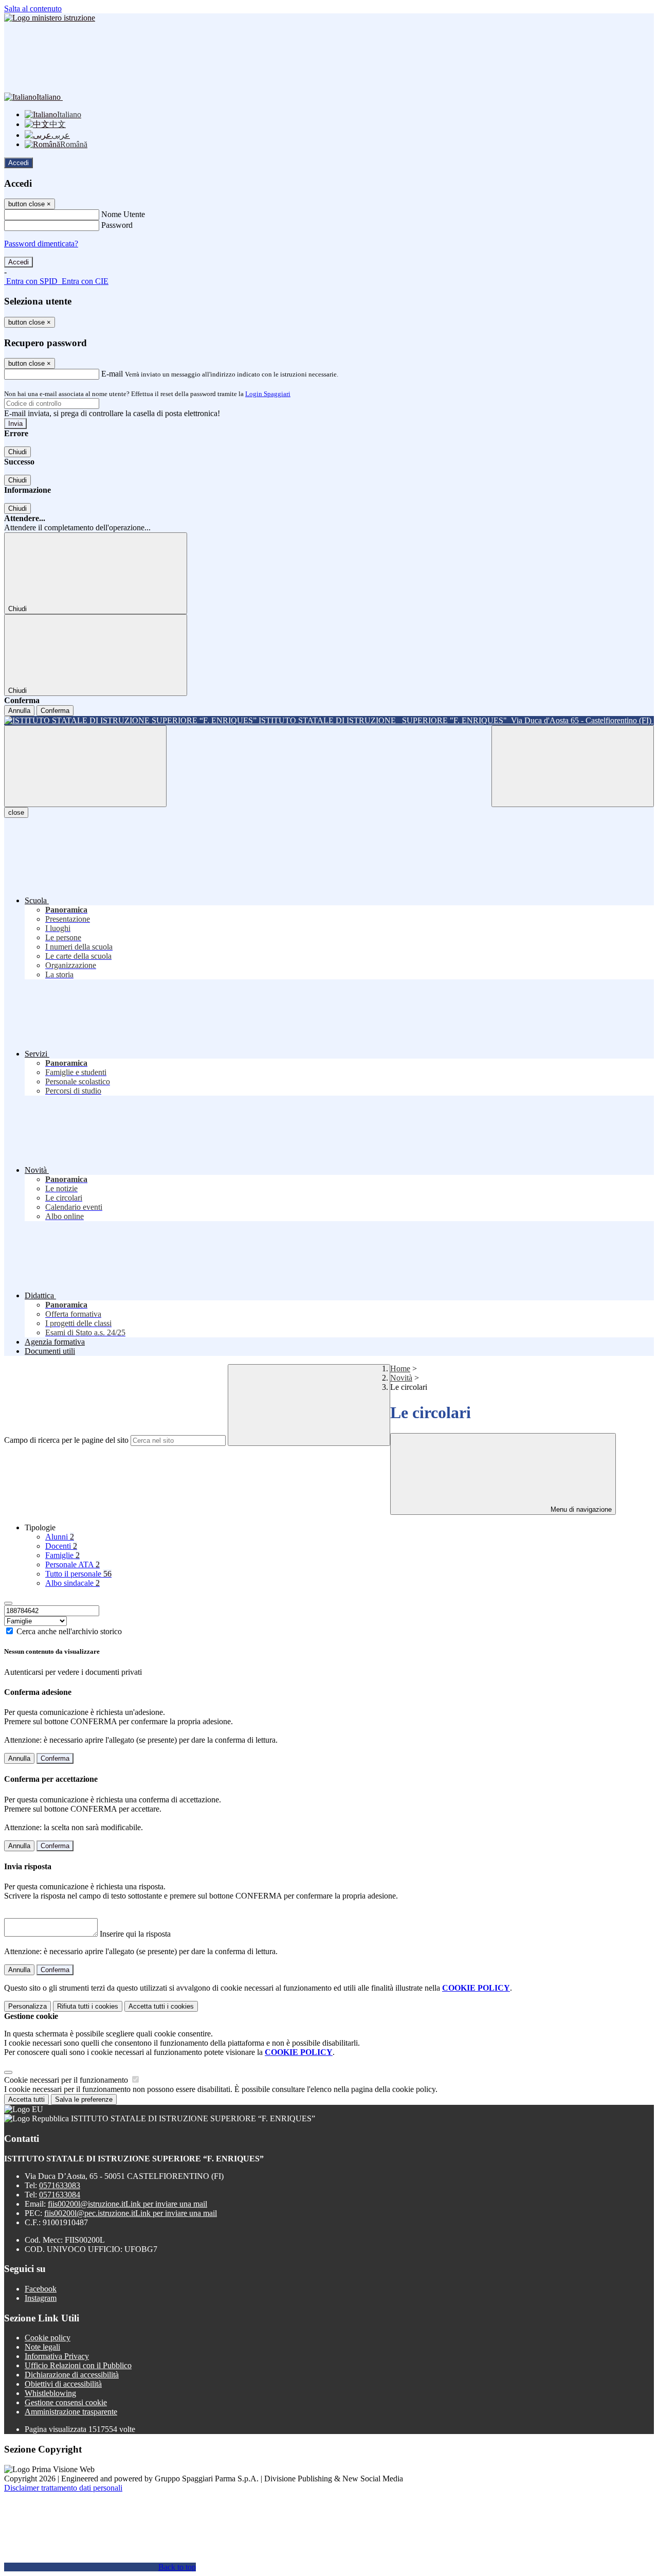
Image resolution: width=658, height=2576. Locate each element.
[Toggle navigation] (85, 766)
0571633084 (60, 2195)
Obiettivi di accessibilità (63, 2384)
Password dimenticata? (41, 244)
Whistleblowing (50, 2393)
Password (117, 225)
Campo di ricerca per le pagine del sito (66, 1440)
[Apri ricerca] (573, 766)
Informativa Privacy (57, 2356)
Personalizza (28, 2006)
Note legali (42, 2347)
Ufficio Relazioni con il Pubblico (78, 2365)
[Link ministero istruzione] (50, 18)
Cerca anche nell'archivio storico (69, 1631)
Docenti (61, 1546)
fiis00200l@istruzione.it (127, 2204)
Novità (401, 1378)
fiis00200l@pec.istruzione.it (131, 2213)
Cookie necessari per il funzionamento (67, 2080)
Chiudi (17, 452)
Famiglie (62, 1555)
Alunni (60, 1537)
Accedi (19, 163)
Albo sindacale (72, 1583)
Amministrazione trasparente (71, 2412)
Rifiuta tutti (88, 2006)
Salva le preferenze (84, 2099)
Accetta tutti (161, 2006)
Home (400, 1368)
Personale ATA (72, 1564)
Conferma (55, 711)
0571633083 (60, 2185)
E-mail (112, 374)
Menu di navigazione (580, 1509)
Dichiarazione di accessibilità (72, 2375)
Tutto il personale (78, 1574)
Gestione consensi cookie (66, 2402)
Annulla (19, 711)
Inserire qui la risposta (135, 1934)
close (16, 812)
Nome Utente (123, 214)
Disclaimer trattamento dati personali (63, 2488)
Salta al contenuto (33, 8)
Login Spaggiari (268, 394)
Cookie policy (48, 2338)
